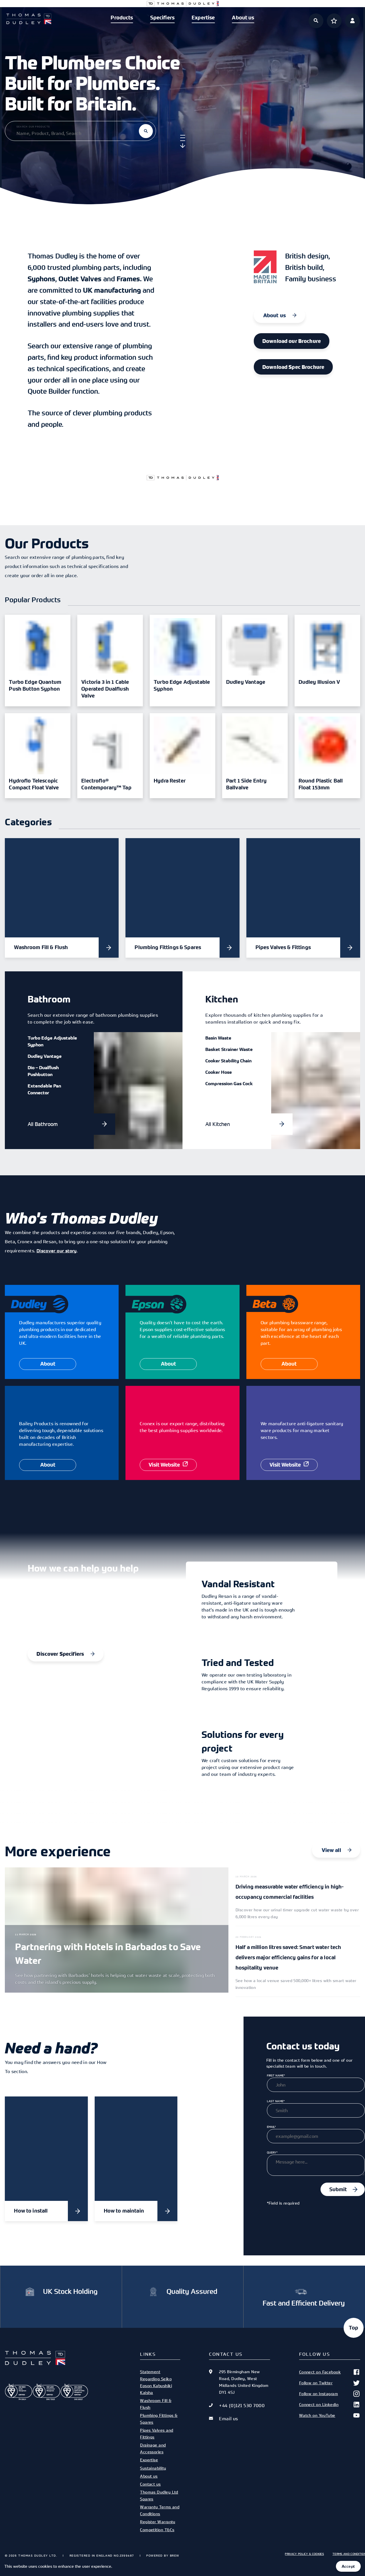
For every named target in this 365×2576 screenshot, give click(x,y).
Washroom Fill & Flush (156, 2404)
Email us (228, 2419)
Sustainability (153, 2468)
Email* (271, 2127)
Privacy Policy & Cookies (304, 2554)
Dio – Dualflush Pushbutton (43, 1071)
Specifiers (162, 18)
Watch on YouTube (317, 2415)
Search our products (33, 127)
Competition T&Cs (157, 2530)
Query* (272, 2152)
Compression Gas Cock (229, 1083)
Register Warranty (158, 2522)
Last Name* (276, 2101)
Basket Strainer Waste (229, 1049)
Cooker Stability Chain (228, 1061)
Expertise (203, 18)
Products (122, 18)
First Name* (276, 2075)
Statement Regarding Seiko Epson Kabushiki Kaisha (156, 2382)
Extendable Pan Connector (44, 1089)
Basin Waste (218, 1038)
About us (243, 18)
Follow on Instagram (319, 2394)
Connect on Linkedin (319, 2404)
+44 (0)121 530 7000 (242, 2405)
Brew (175, 2555)
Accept (348, 2566)
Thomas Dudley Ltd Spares (159, 2495)
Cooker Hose (219, 1072)
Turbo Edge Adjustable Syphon (52, 1041)
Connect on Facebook (320, 2372)
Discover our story (57, 1251)
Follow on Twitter (316, 2383)
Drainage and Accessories (153, 2448)
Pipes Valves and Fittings (157, 2434)
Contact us (150, 2484)
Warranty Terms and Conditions (160, 2510)
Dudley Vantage (45, 1056)
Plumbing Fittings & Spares (159, 2419)
